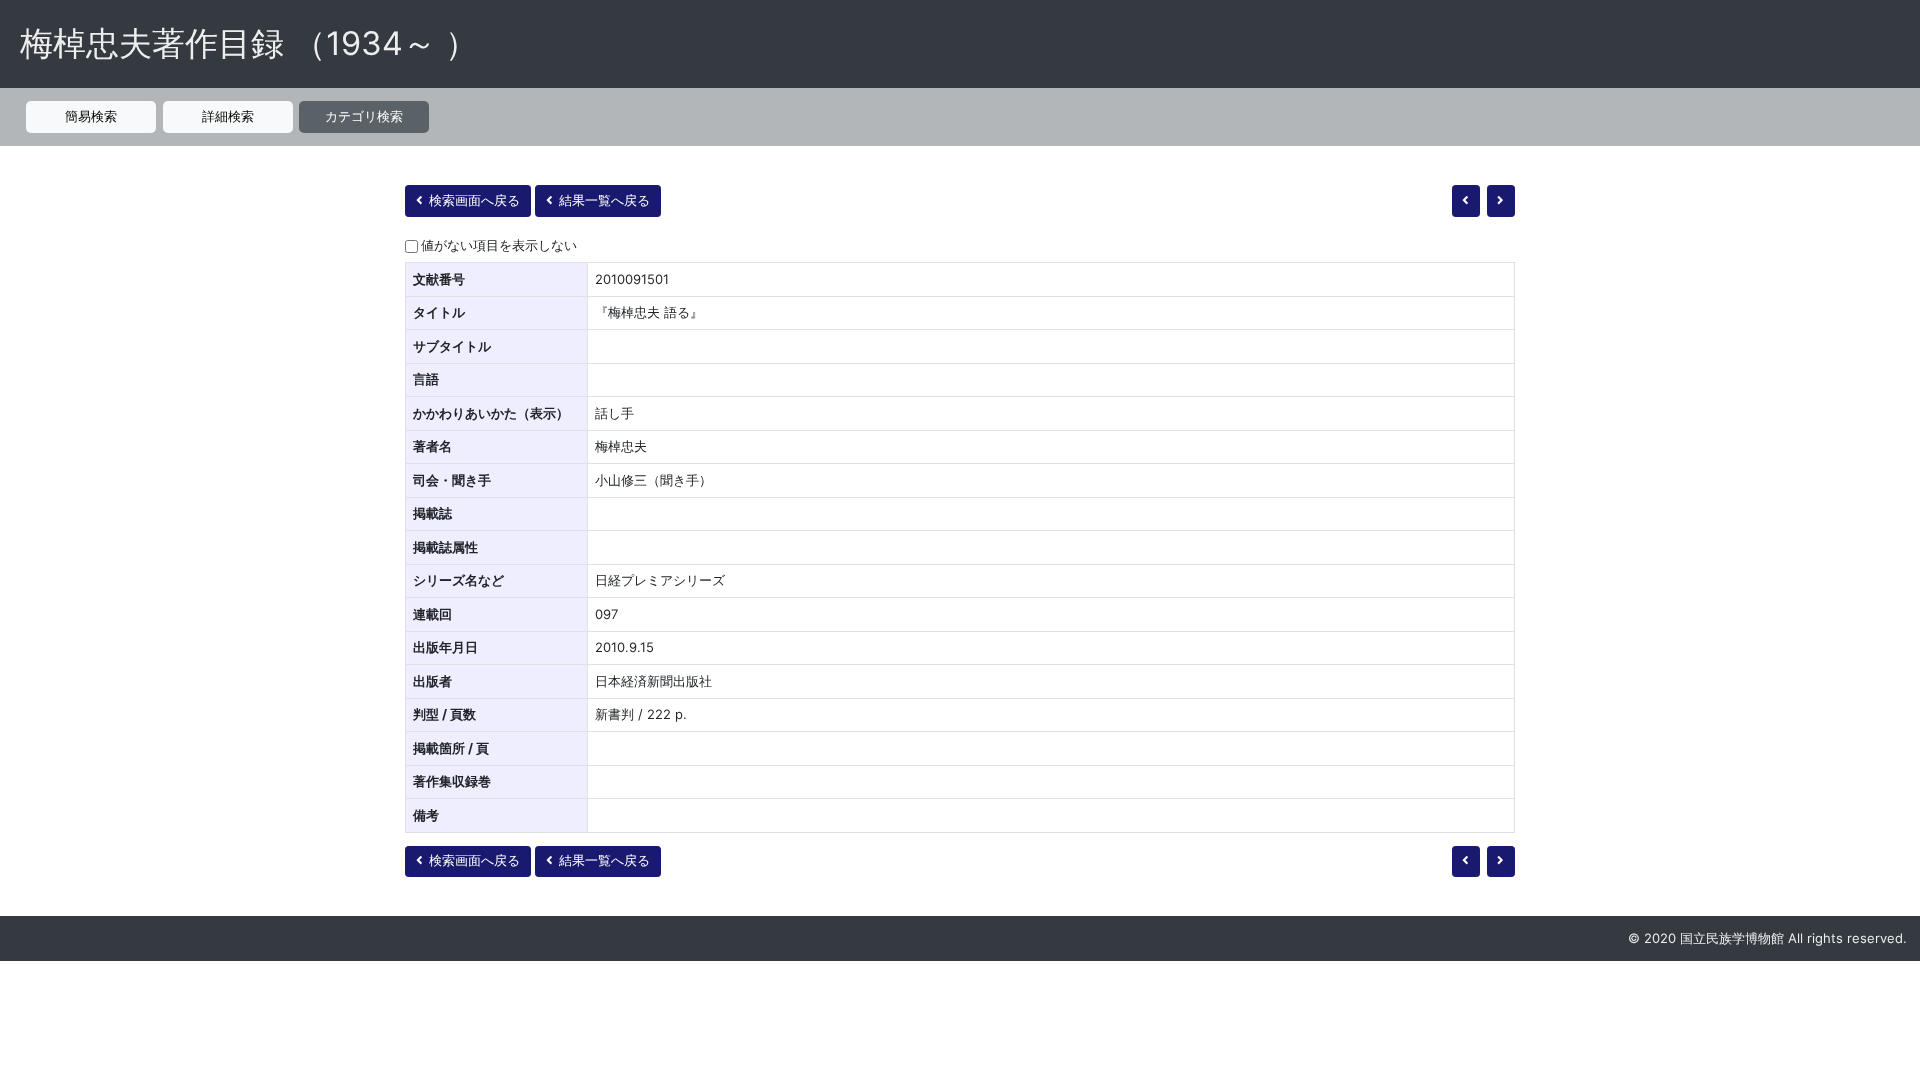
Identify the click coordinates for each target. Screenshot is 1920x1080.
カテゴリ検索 (364, 116)
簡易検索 (91, 116)
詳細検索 (228, 116)
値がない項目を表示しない (499, 245)
